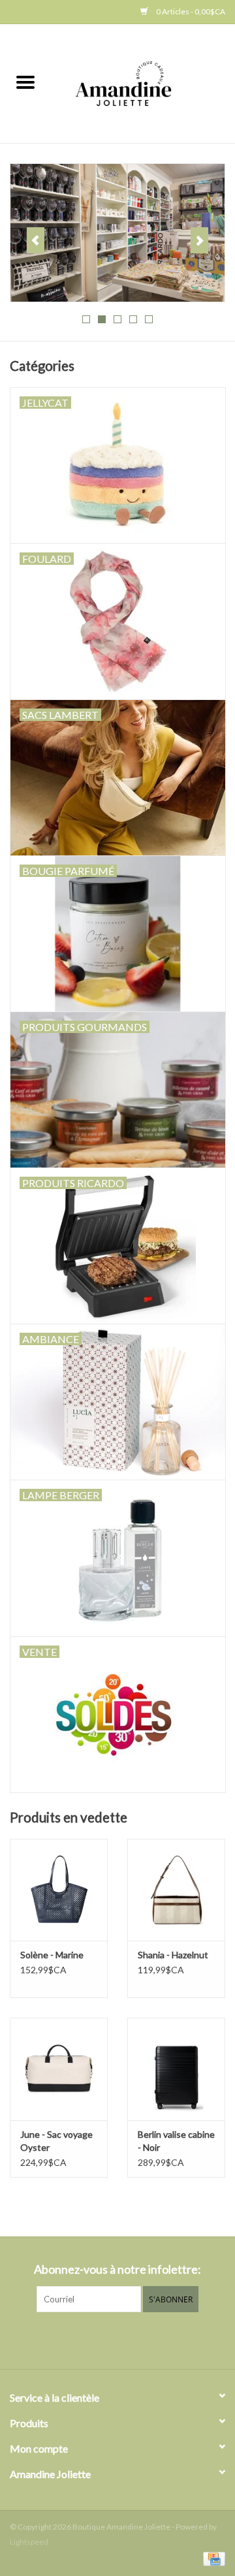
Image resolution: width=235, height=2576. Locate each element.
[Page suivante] (199, 240)
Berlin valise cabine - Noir (176, 2141)
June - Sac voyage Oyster (56, 2141)
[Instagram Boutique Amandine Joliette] (129, 2339)
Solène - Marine (52, 1955)
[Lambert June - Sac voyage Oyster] (59, 2069)
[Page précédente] (36, 240)
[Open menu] (25, 82)
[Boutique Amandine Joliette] (143, 83)
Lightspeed (29, 2542)
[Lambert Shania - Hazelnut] (176, 1890)
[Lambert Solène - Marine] (59, 1890)
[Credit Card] (212, 2558)
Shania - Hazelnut (173, 1955)
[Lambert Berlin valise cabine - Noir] (176, 2069)
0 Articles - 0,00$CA (190, 11)
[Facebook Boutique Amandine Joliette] (106, 2339)
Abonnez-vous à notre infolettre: (117, 2269)
